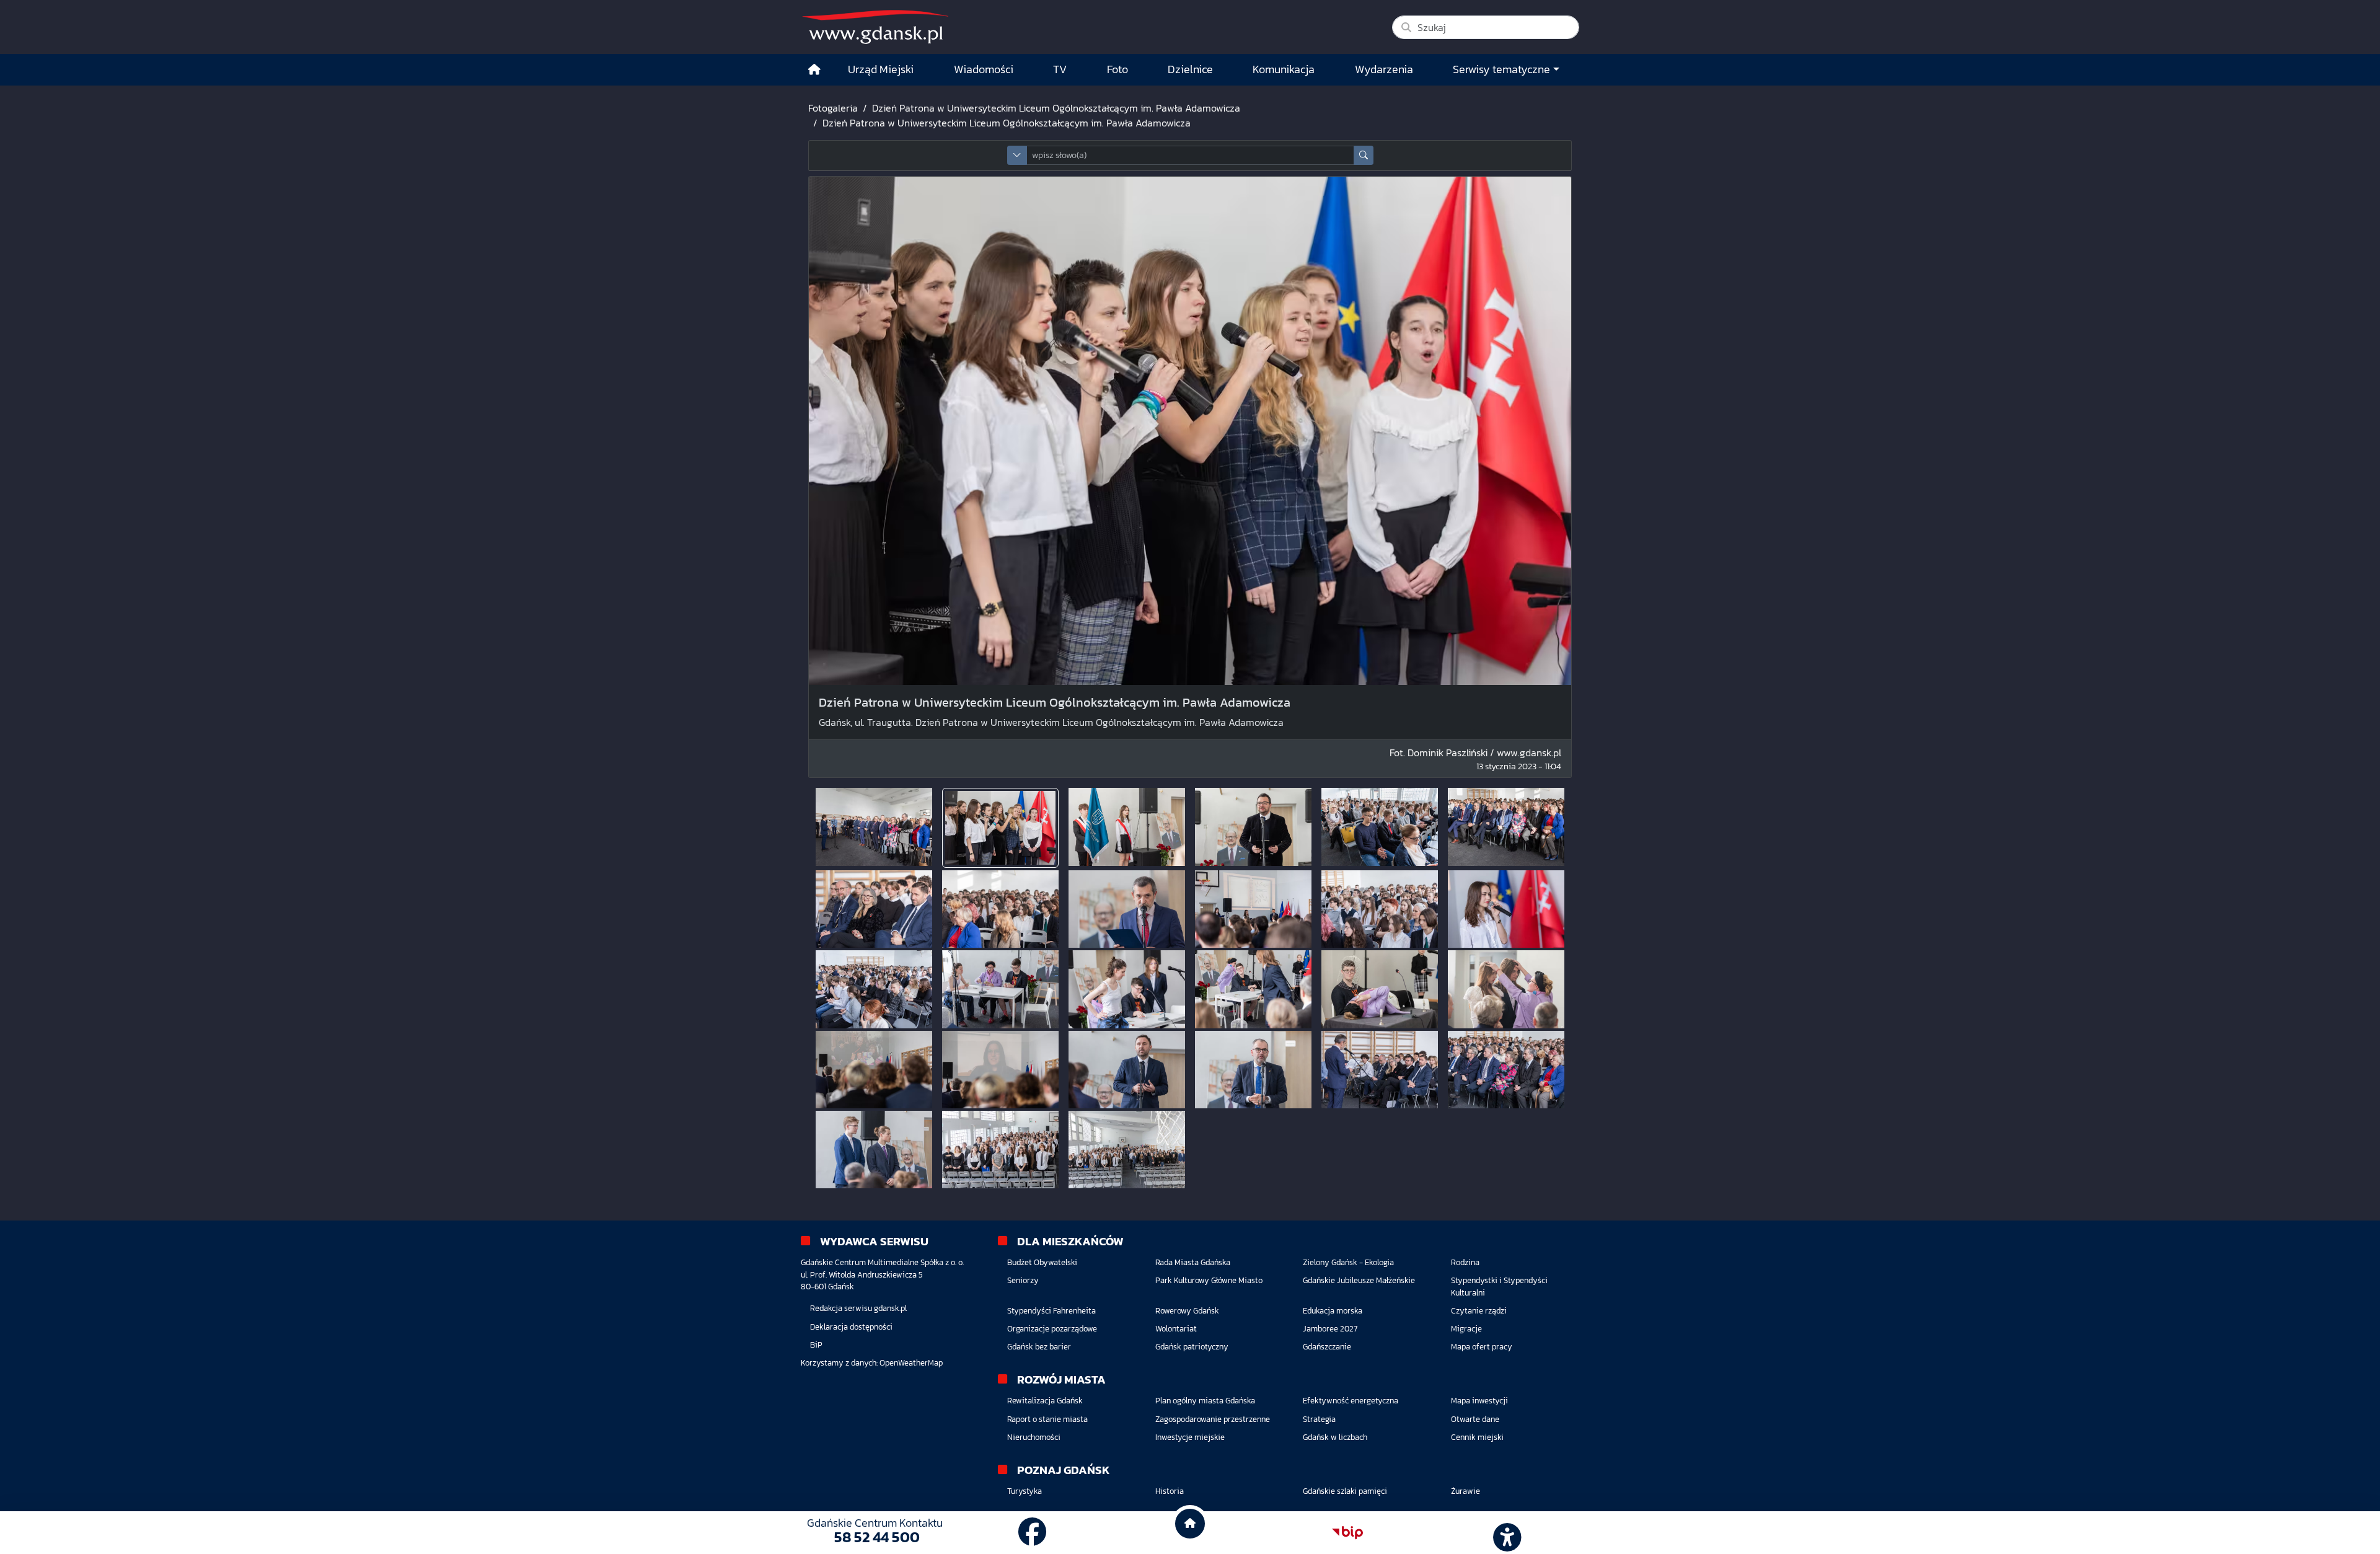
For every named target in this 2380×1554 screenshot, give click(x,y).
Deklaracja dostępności (851, 1327)
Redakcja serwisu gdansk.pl (858, 1308)
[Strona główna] (814, 70)
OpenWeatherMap (911, 1363)
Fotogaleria (833, 108)
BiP (816, 1345)
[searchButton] (1364, 155)
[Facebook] (1033, 1532)
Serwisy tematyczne (1501, 69)
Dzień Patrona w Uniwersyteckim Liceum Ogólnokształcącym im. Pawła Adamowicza (1056, 108)
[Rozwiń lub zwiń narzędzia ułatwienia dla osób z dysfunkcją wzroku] (1505, 1533)
